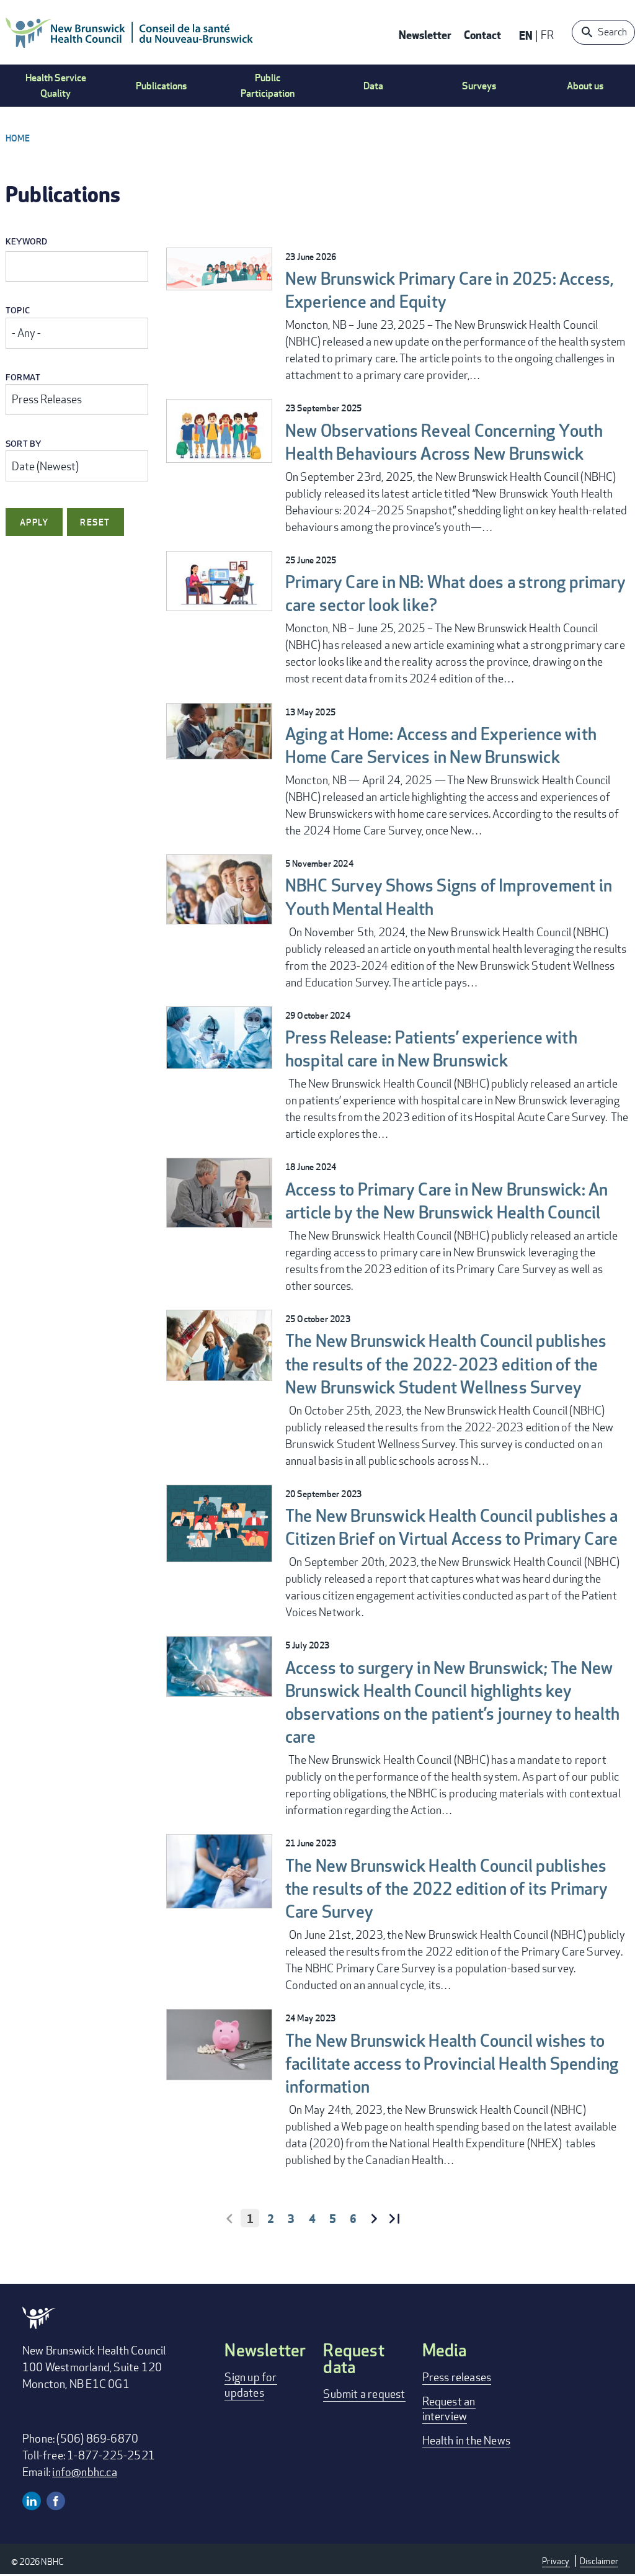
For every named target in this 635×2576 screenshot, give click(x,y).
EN (526, 35)
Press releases (457, 2377)
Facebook (56, 2501)
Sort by (23, 444)
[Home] (130, 32)
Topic (18, 311)
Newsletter (425, 34)
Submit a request (364, 2394)
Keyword (26, 242)
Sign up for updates (251, 2384)
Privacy (556, 2561)
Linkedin (32, 2501)
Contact (482, 34)
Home (18, 138)
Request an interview (449, 2408)
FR (547, 35)
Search (612, 32)
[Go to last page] (394, 2219)
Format (23, 378)
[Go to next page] (374, 2219)
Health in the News (467, 2440)
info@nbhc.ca (84, 2472)
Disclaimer (599, 2561)
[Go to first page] (229, 2219)
